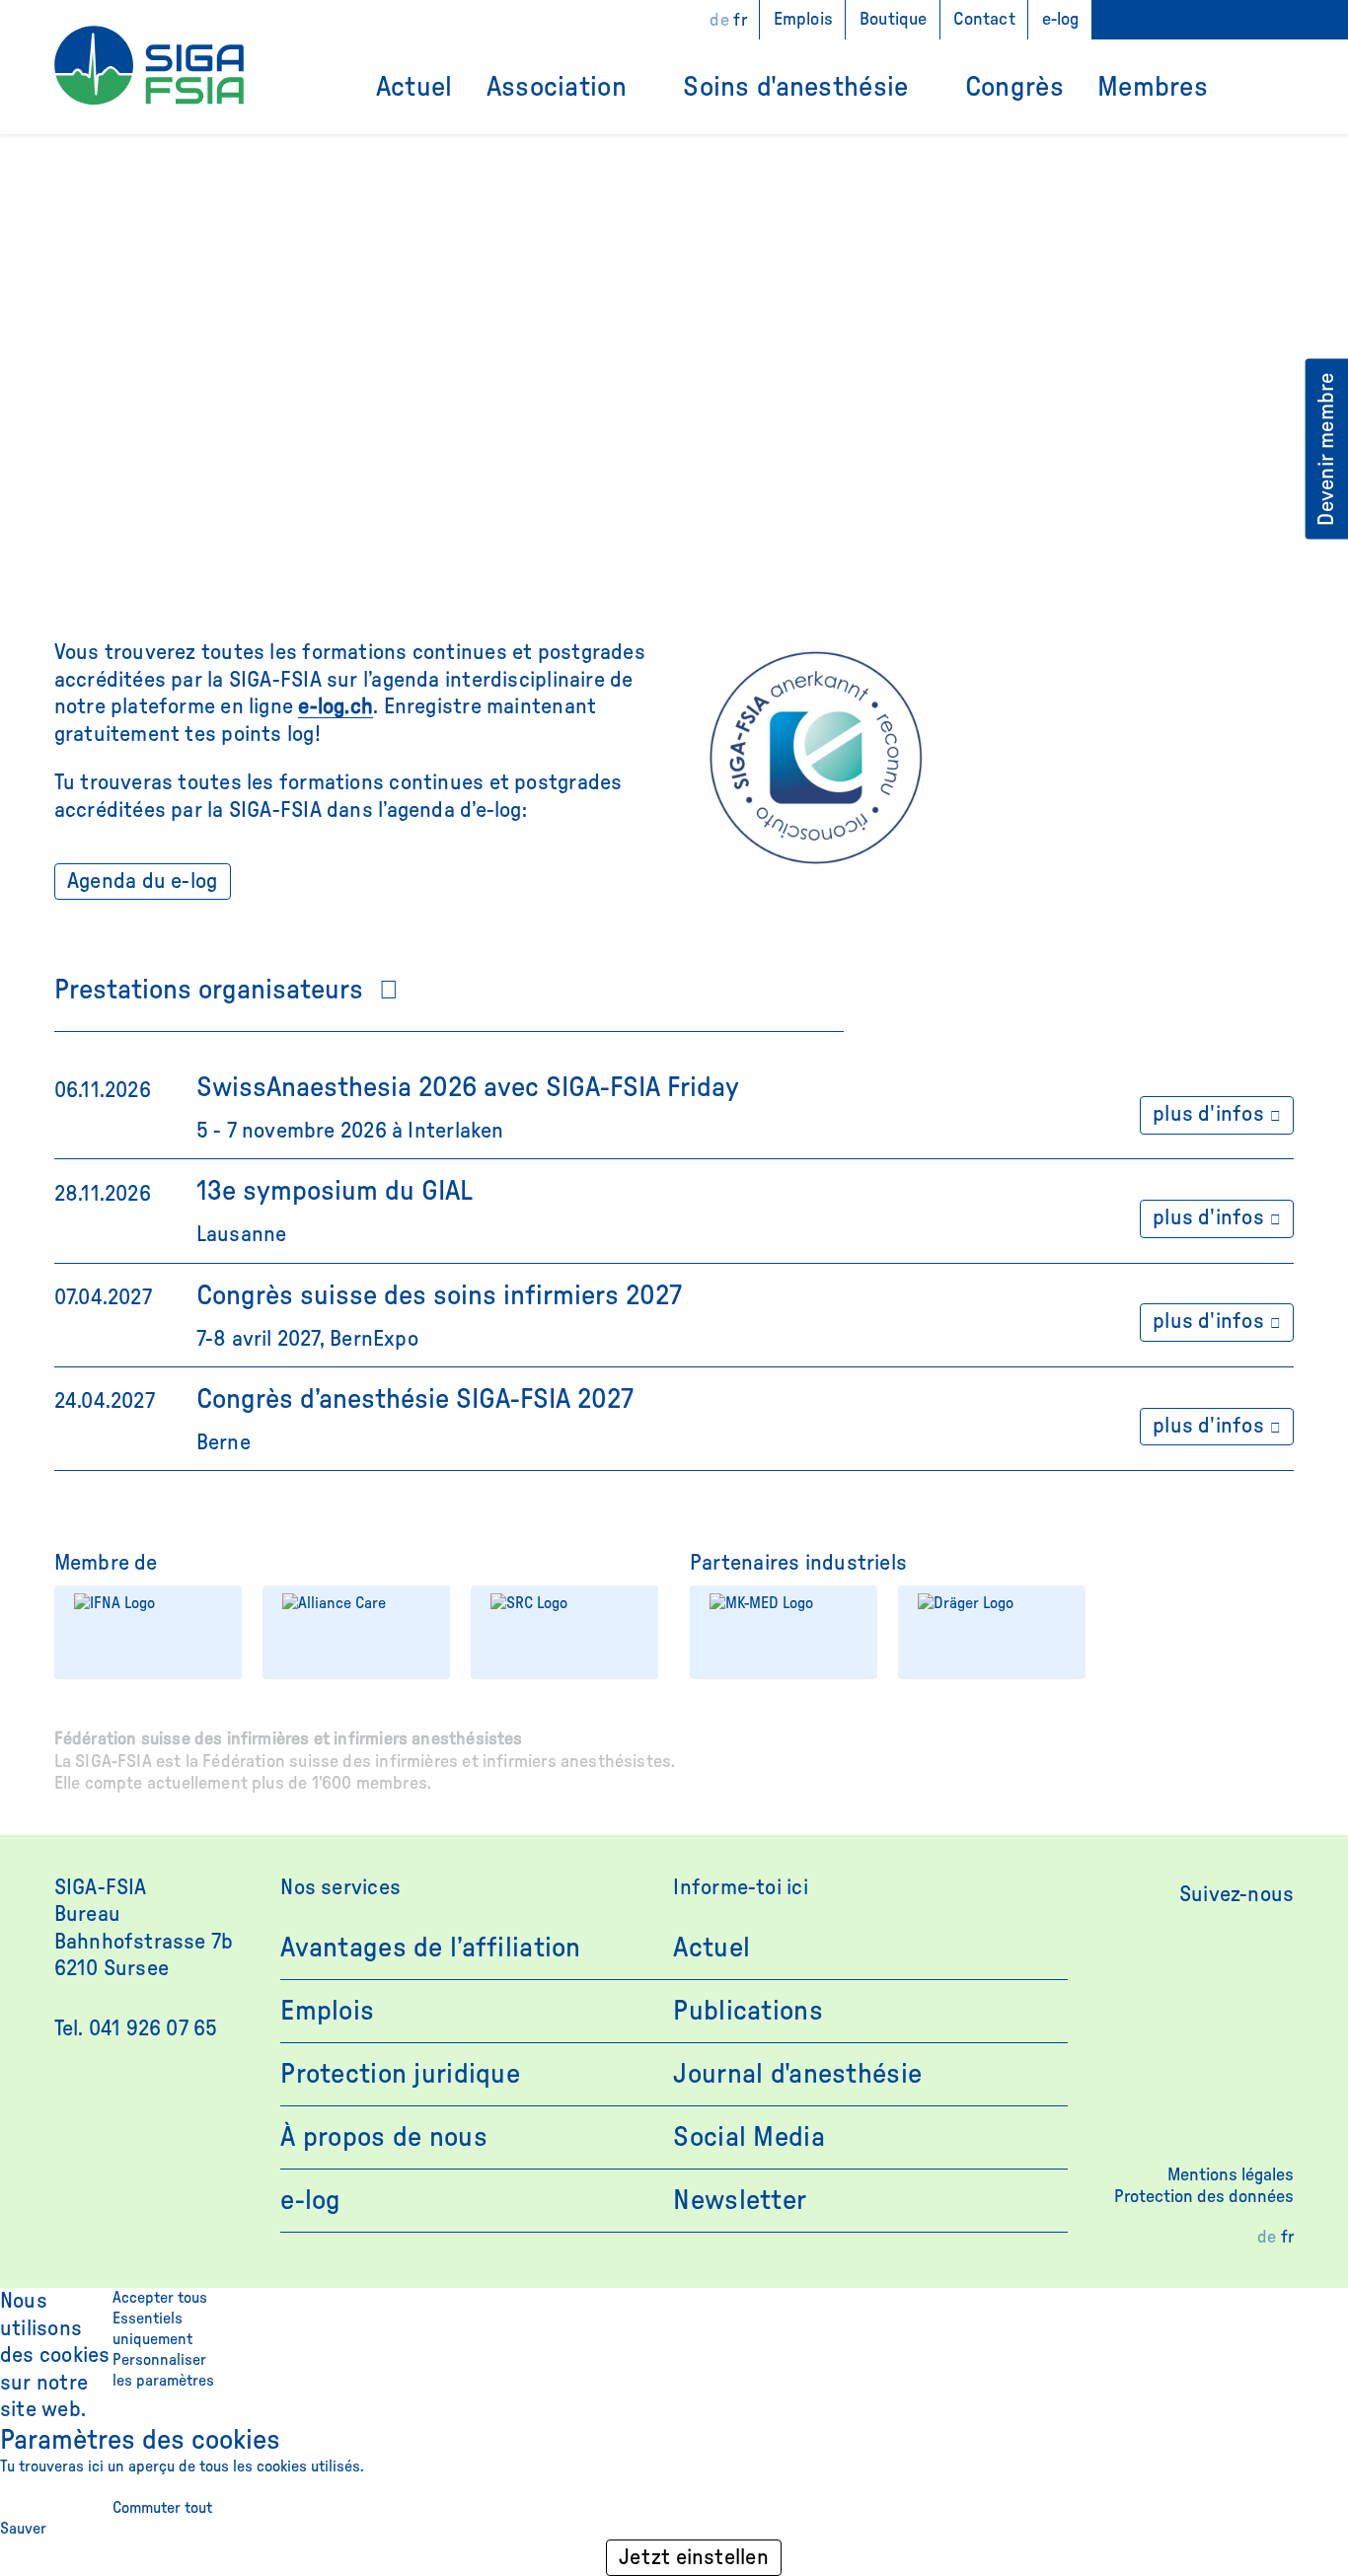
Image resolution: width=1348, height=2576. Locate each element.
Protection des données (1204, 2197)
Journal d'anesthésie (797, 2074)
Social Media (749, 2137)
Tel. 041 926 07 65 (136, 2028)
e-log (1061, 20)
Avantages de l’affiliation (430, 1948)
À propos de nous (383, 2137)
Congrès (1014, 87)
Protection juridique (400, 2074)
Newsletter (740, 2200)
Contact (984, 20)
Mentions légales (1231, 2175)
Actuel (414, 87)
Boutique (893, 20)
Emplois (803, 20)
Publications (748, 2011)
